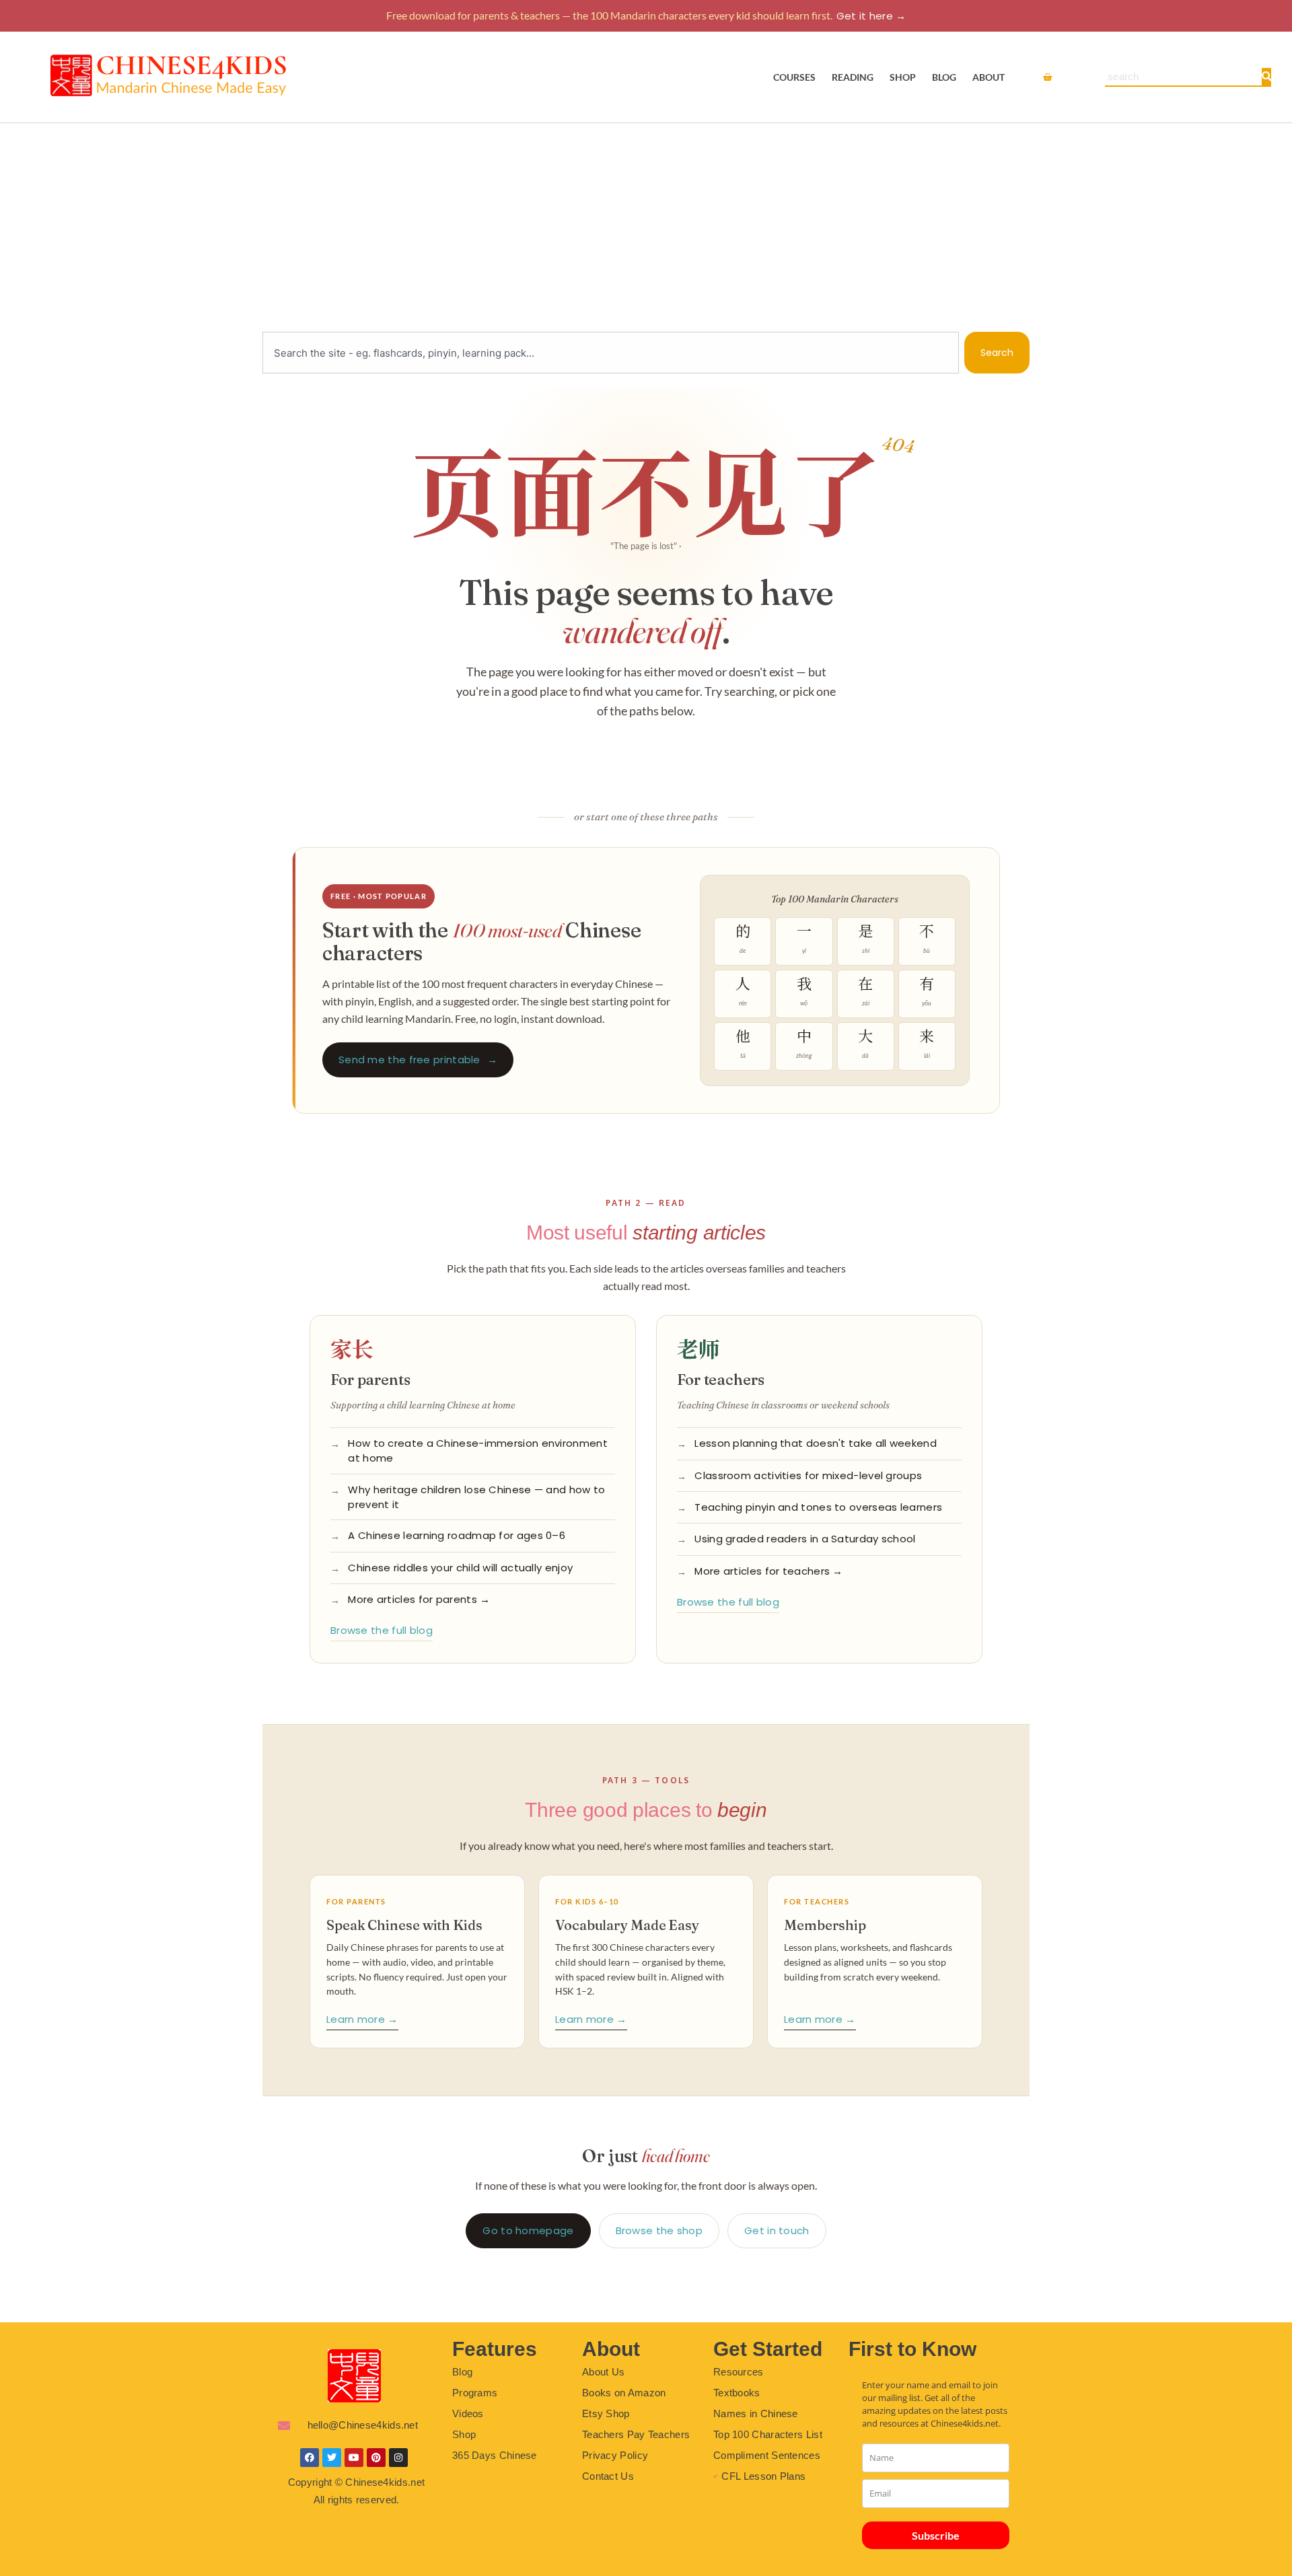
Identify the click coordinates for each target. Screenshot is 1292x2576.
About (989, 77)
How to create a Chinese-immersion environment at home (478, 1451)
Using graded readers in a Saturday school (805, 1539)
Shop (903, 77)
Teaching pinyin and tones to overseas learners (818, 1507)
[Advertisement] (646, 224)
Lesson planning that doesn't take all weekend (816, 1443)
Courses (794, 77)
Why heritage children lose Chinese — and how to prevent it (476, 1497)
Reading (853, 77)
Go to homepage (528, 2230)
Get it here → (871, 16)
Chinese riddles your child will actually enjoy (460, 1568)
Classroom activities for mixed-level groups (808, 1475)
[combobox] (611, 353)
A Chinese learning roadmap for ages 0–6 (457, 1535)
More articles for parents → (419, 1599)
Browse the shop (659, 2230)
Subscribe (936, 2535)
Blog (944, 77)
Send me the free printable (418, 1060)
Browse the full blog (382, 1630)
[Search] (1266, 77)
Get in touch (777, 2230)
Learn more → (362, 2019)
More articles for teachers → (768, 1571)
